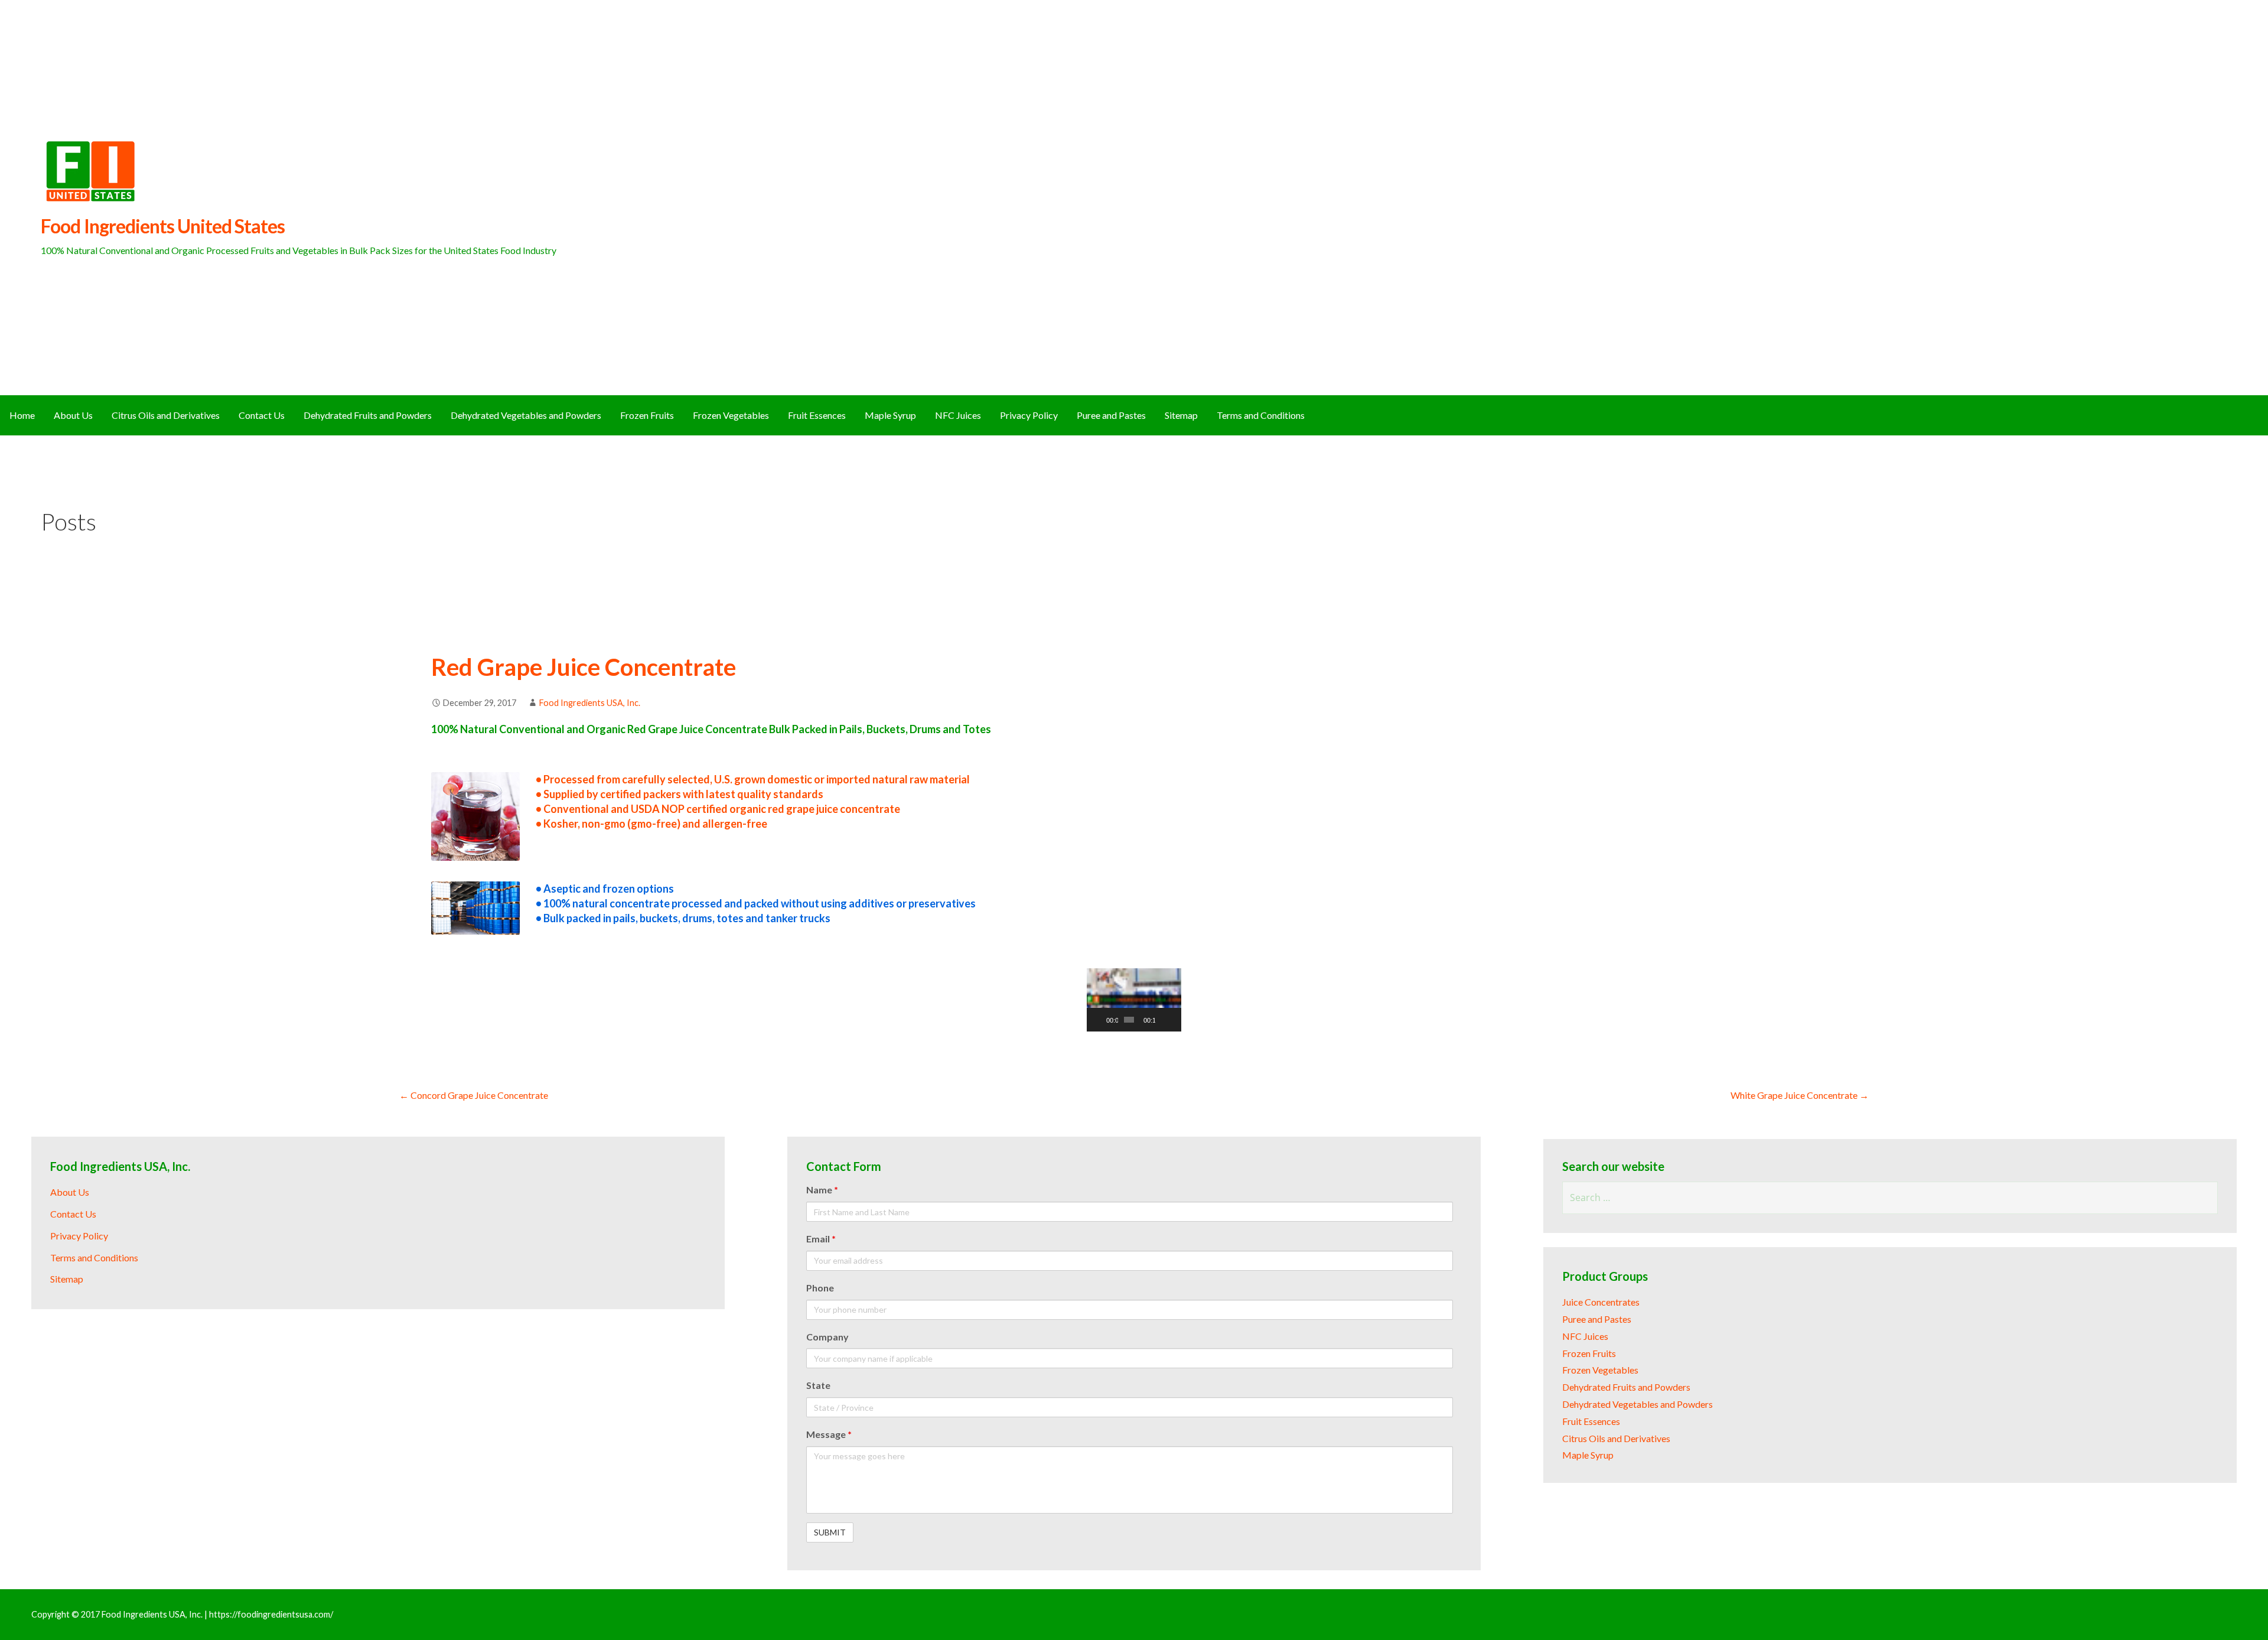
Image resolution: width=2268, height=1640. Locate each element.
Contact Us (262, 415)
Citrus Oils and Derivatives (166, 415)
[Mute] (1165, 1020)
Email (821, 1239)
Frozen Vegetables (731, 415)
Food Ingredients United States (163, 226)
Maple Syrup (890, 415)
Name (822, 1190)
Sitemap (1181, 415)
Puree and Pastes (1111, 415)
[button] (1134, 1000)
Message (829, 1434)
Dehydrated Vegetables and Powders (526, 415)
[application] (1134, 1000)
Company (827, 1337)
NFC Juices (958, 415)
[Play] (1102, 1020)
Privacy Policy (1029, 415)
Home (22, 415)
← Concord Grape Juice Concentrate (474, 1095)
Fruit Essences (817, 415)
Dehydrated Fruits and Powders (368, 415)
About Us (73, 415)
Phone (820, 1288)
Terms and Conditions (1261, 415)
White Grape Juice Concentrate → (1800, 1095)
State (818, 1385)
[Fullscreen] (1175, 1020)
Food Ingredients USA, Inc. (590, 703)
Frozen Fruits (647, 415)
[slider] (1129, 1020)
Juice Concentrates (1601, 1302)
